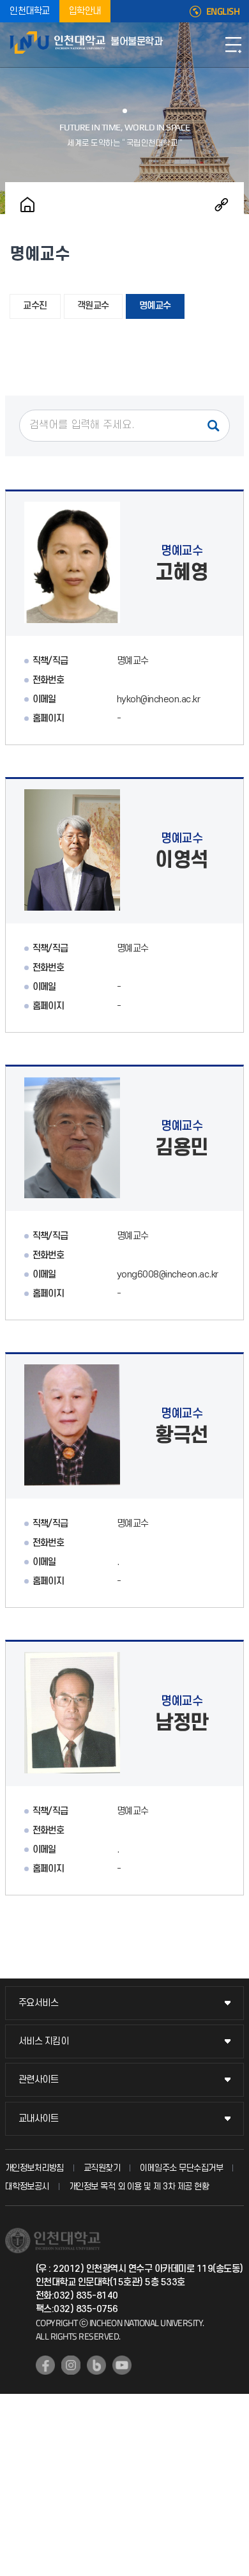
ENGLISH (223, 12)
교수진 (35, 306)
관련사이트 (39, 2080)
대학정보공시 (27, 2187)
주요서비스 (39, 2003)
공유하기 (222, 204)
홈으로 (27, 204)
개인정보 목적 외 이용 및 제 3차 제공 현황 (139, 2187)
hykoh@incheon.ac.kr (159, 699)
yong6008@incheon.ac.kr (168, 1275)
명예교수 (155, 306)
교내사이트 (39, 2119)
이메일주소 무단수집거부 (181, 2168)
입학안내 (85, 11)
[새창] (45, 2365)
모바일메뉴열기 (233, 45)
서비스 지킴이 (44, 2041)
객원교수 (93, 306)
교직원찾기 (102, 2168)
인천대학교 (30, 11)
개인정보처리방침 (34, 2168)
